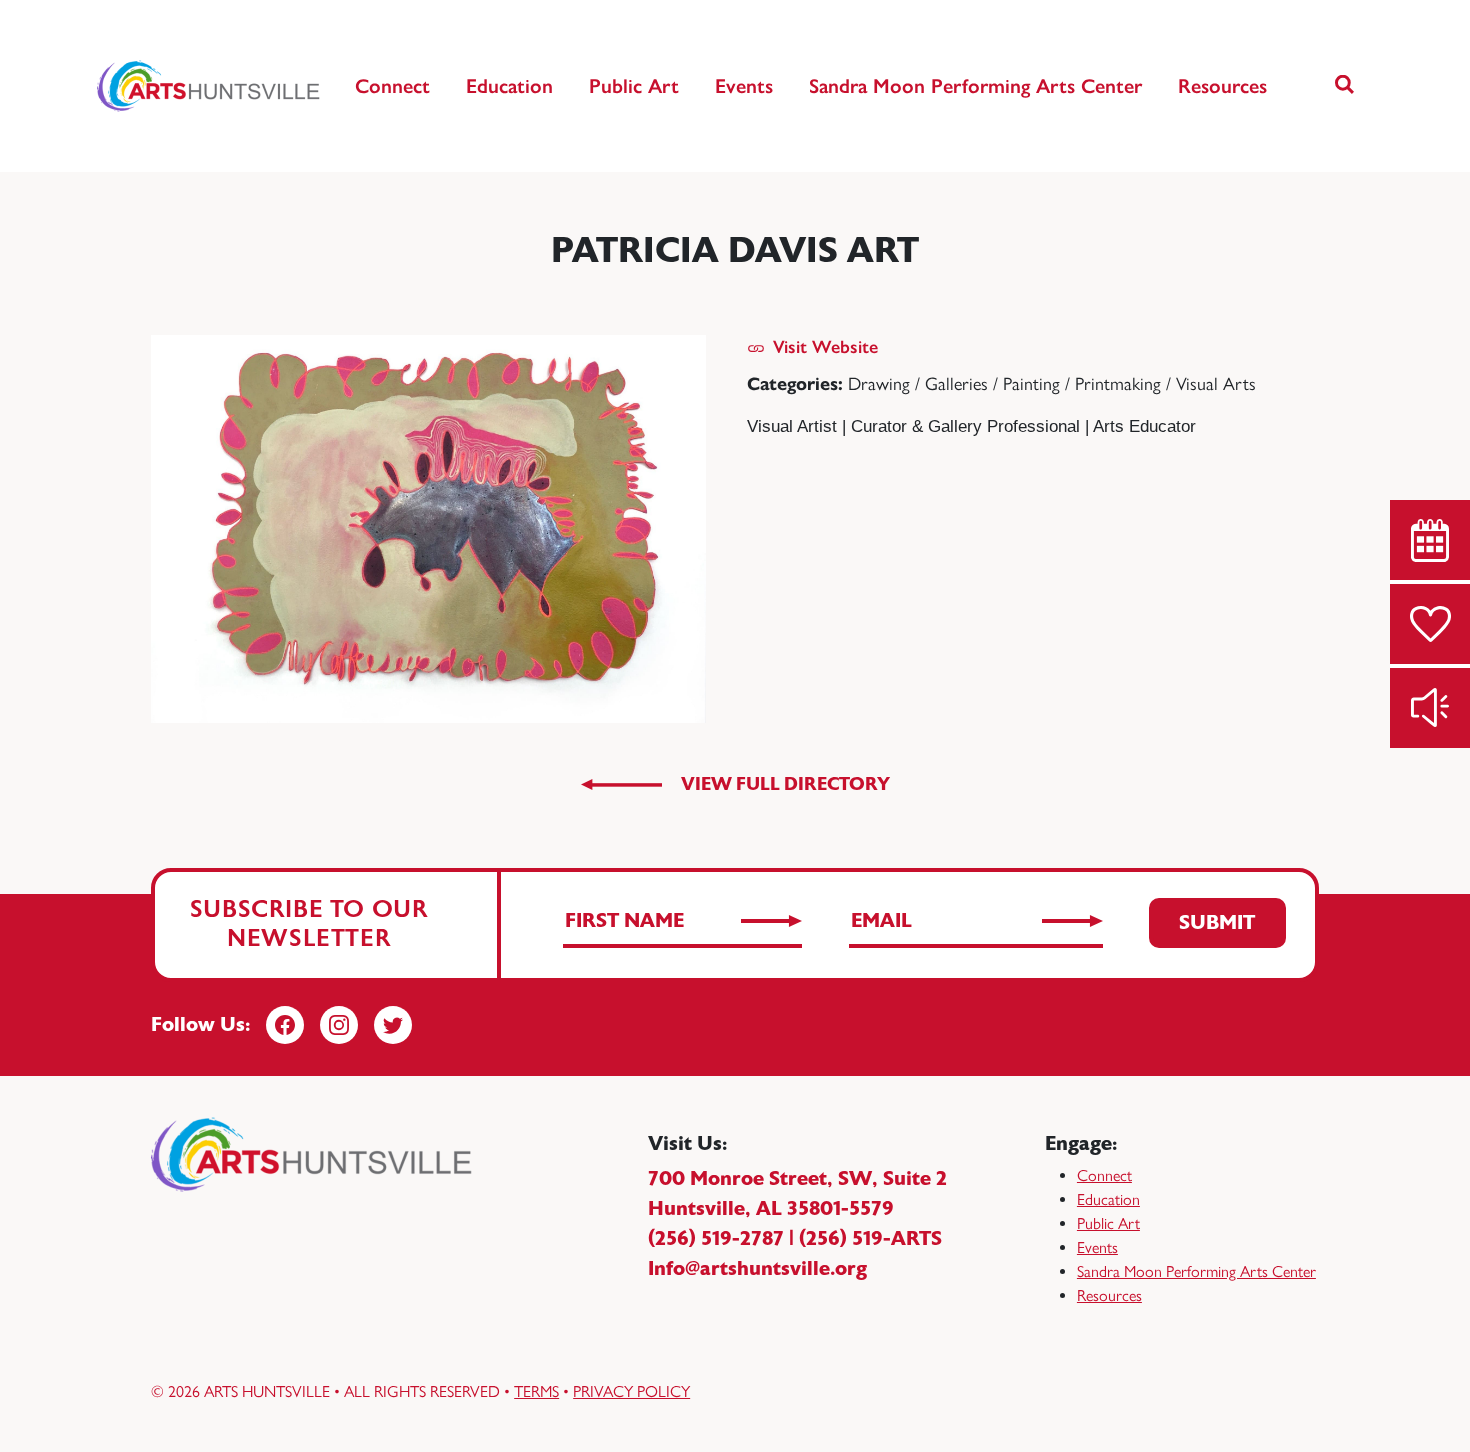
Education (509, 86)
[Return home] (209, 86)
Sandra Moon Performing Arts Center (975, 86)
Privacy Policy (631, 1391)
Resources (1222, 86)
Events (744, 86)
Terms (536, 1391)
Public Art (634, 86)
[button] (1345, 86)
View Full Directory (785, 784)
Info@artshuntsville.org (757, 1268)
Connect (392, 86)
